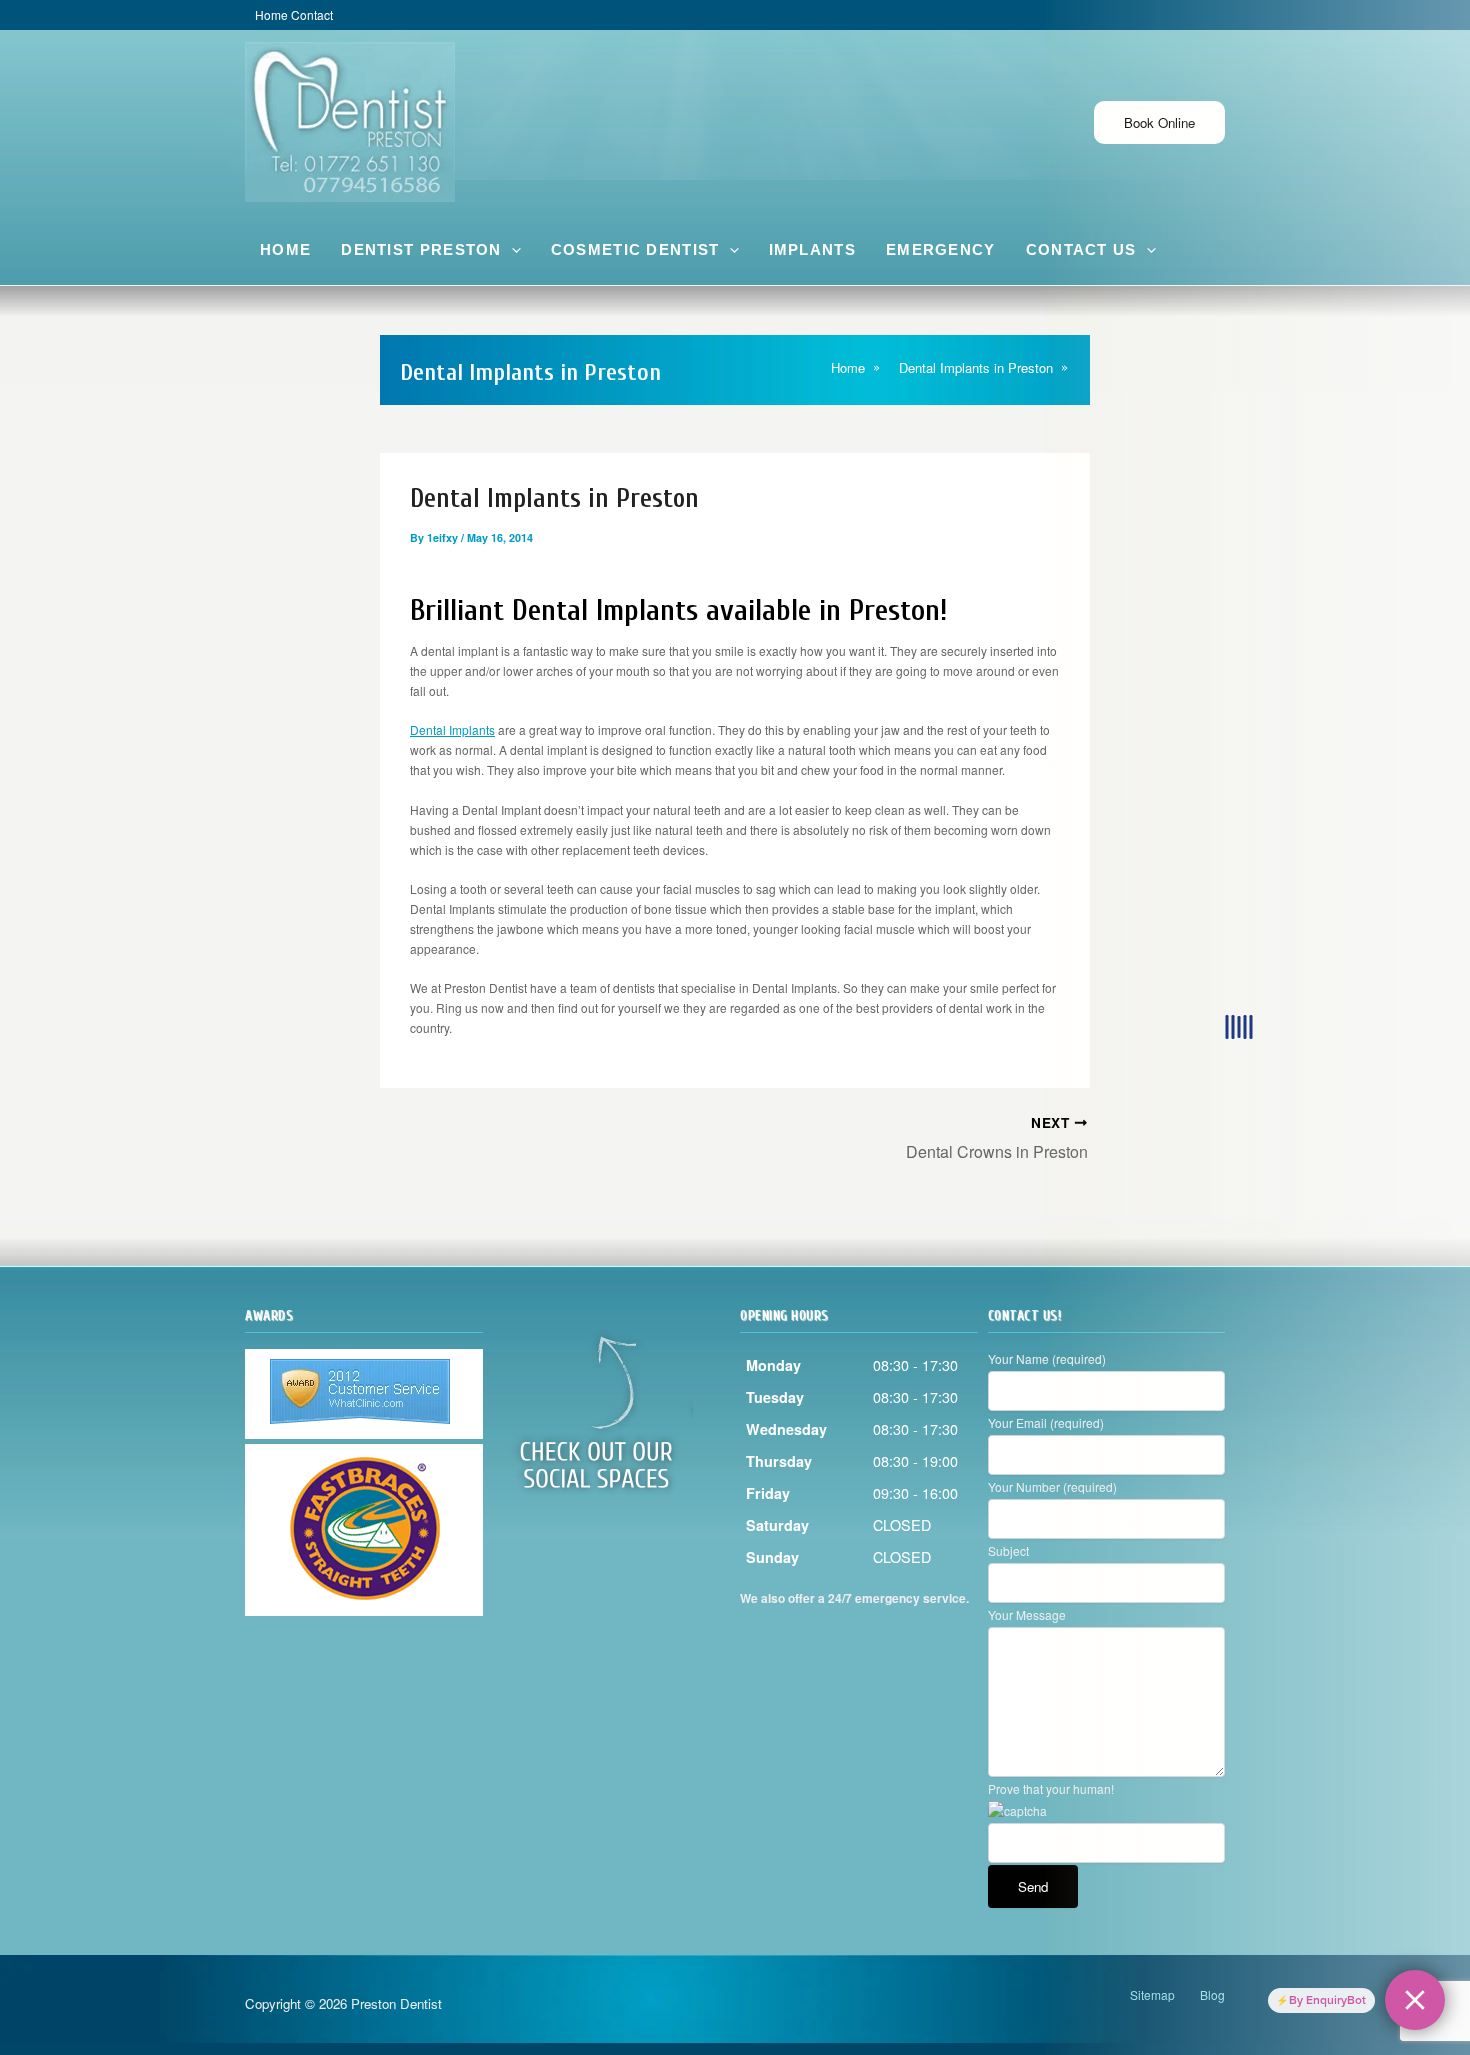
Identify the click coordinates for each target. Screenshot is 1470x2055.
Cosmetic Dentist (635, 249)
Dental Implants (452, 729)
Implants (812, 249)
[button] (511, 250)
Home (285, 249)
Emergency (941, 249)
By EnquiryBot (1327, 2000)
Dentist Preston (421, 249)
